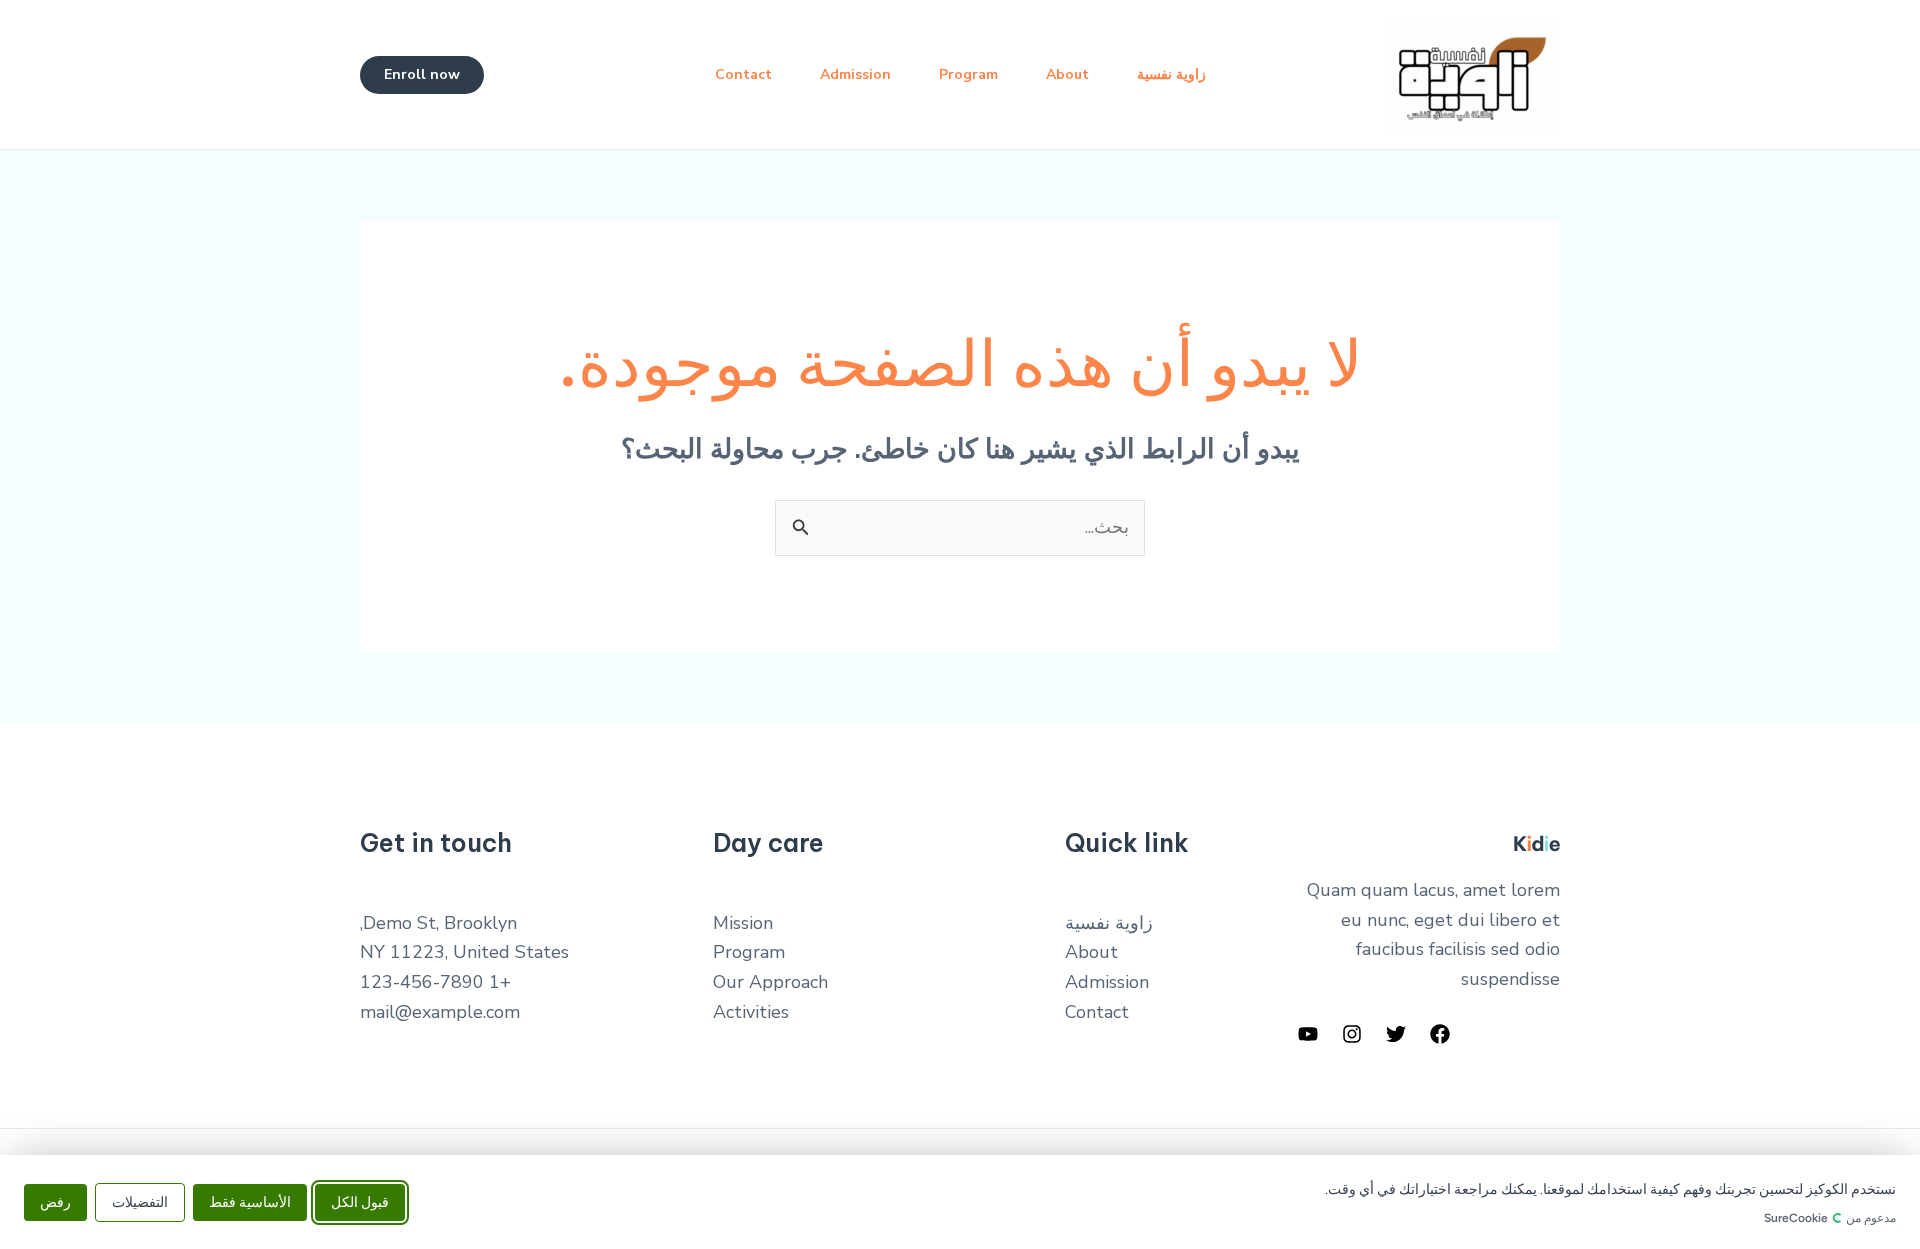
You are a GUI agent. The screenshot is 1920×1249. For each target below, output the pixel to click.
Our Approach (770, 982)
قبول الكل (360, 1201)
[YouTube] (1308, 1034)
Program (968, 74)
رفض (55, 1201)
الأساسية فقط (250, 1201)
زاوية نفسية (1171, 74)
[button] (422, 75)
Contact (743, 74)
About (1067, 74)
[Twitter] (1396, 1034)
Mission (743, 923)
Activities (751, 1012)
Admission (855, 74)
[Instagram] (1352, 1034)
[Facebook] (1440, 1034)
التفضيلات (140, 1201)
